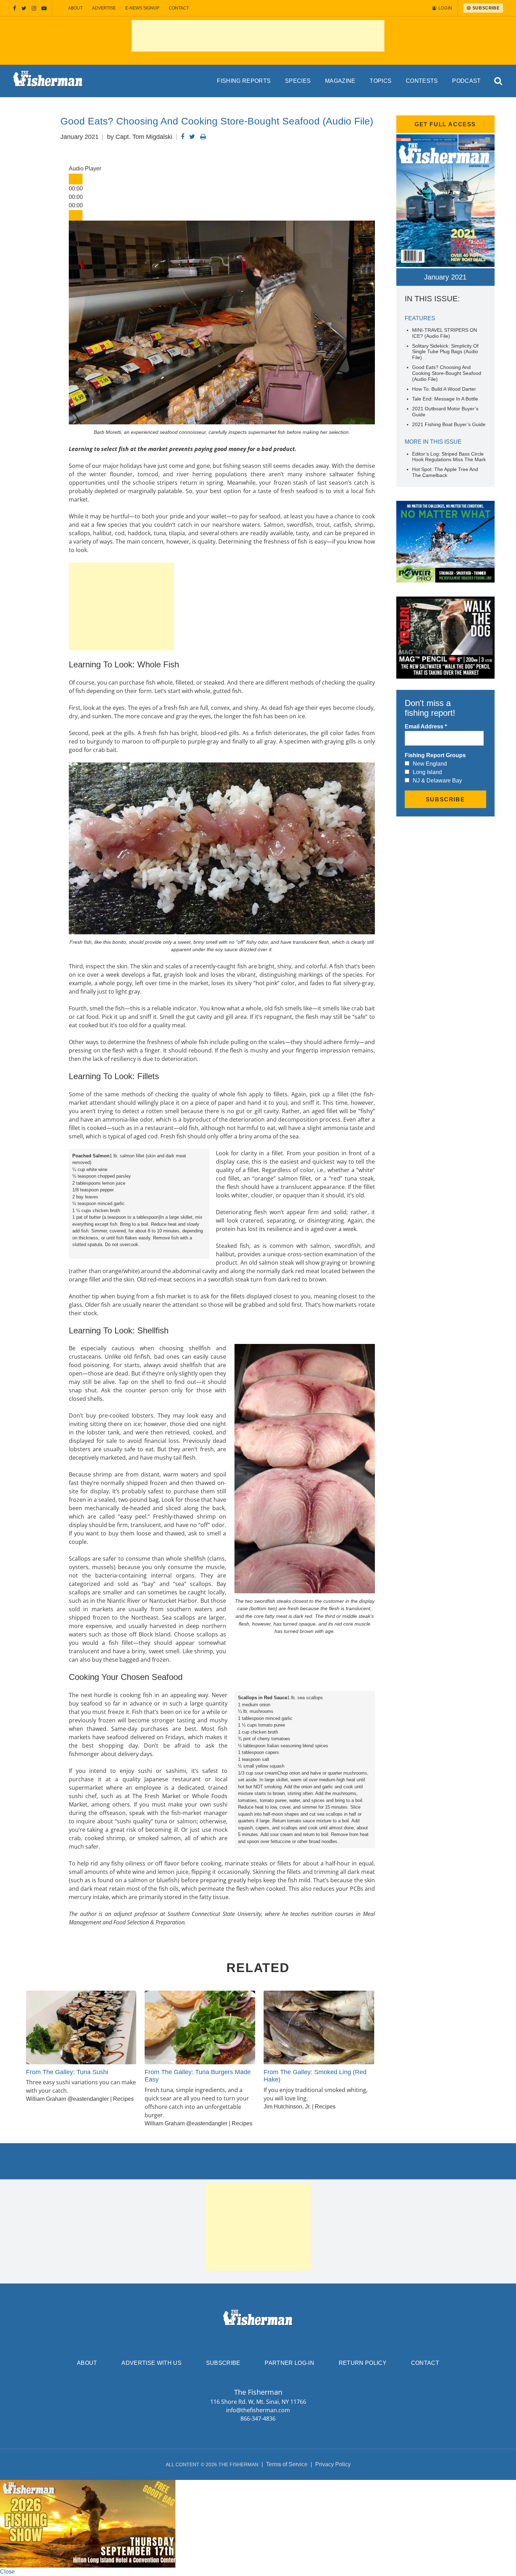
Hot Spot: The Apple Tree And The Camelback (445, 472)
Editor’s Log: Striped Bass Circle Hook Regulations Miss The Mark (449, 457)
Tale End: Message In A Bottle (445, 399)
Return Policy (363, 2363)
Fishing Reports (244, 81)
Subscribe (223, 2363)
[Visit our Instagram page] (34, 8)
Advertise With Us (151, 2363)
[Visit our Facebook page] (15, 8)
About (75, 8)
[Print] (203, 137)
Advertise (104, 8)
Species (298, 81)
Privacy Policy (333, 2464)
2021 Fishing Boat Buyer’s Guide (449, 424)
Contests (422, 81)
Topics (381, 81)
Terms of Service (287, 2464)
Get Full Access (445, 124)
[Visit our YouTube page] (44, 8)
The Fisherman (48, 81)
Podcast (466, 81)
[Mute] (76, 216)
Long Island (427, 772)
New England (430, 764)
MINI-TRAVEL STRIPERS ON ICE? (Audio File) (445, 333)
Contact (179, 8)
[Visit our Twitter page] (24, 8)
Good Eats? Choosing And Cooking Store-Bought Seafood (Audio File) (447, 373)
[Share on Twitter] (192, 137)
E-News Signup (142, 8)
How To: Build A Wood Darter (444, 389)
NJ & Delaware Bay (437, 781)
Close (7, 2572)
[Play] (76, 179)
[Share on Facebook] (183, 137)
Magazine (340, 81)
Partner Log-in (289, 2363)
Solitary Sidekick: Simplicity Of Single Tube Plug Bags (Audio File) (445, 352)
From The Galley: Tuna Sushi (67, 2072)
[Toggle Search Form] (498, 81)
